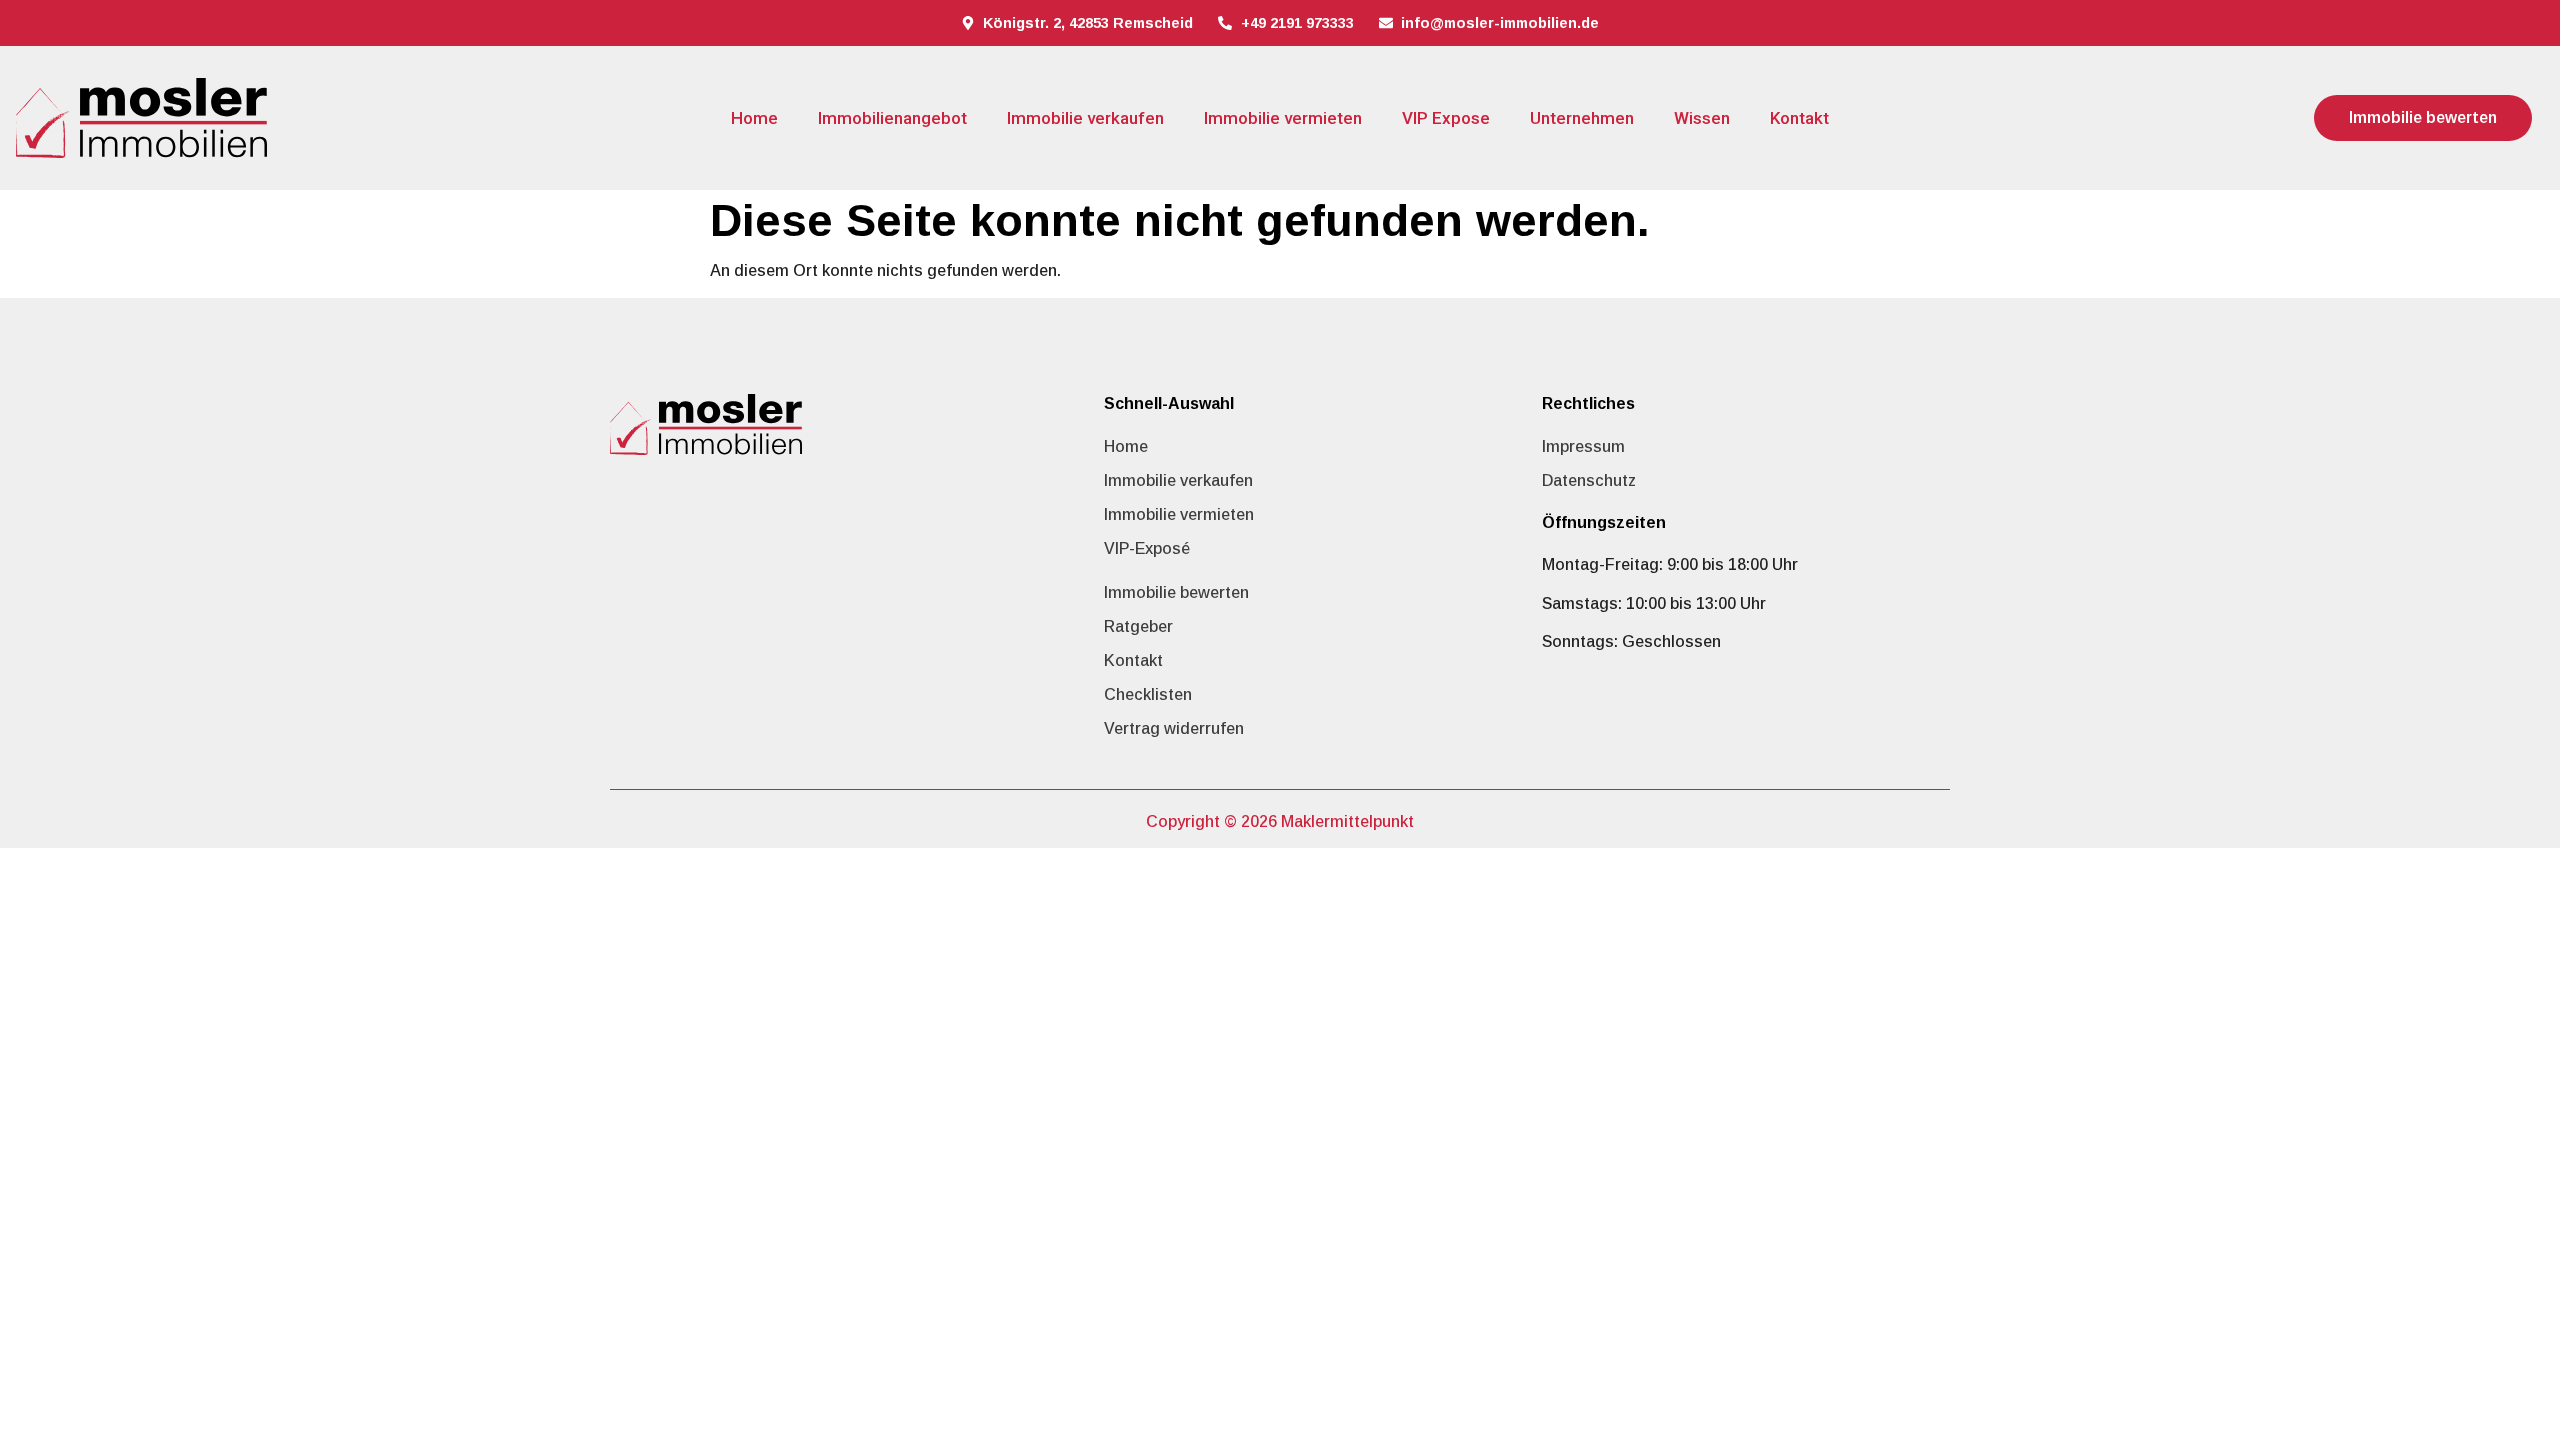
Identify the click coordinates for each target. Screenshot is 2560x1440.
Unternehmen (1582, 118)
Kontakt (1799, 118)
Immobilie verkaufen (1085, 118)
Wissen (1702, 118)
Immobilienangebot (892, 118)
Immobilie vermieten (1283, 118)
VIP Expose (1446, 118)
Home (754, 118)
